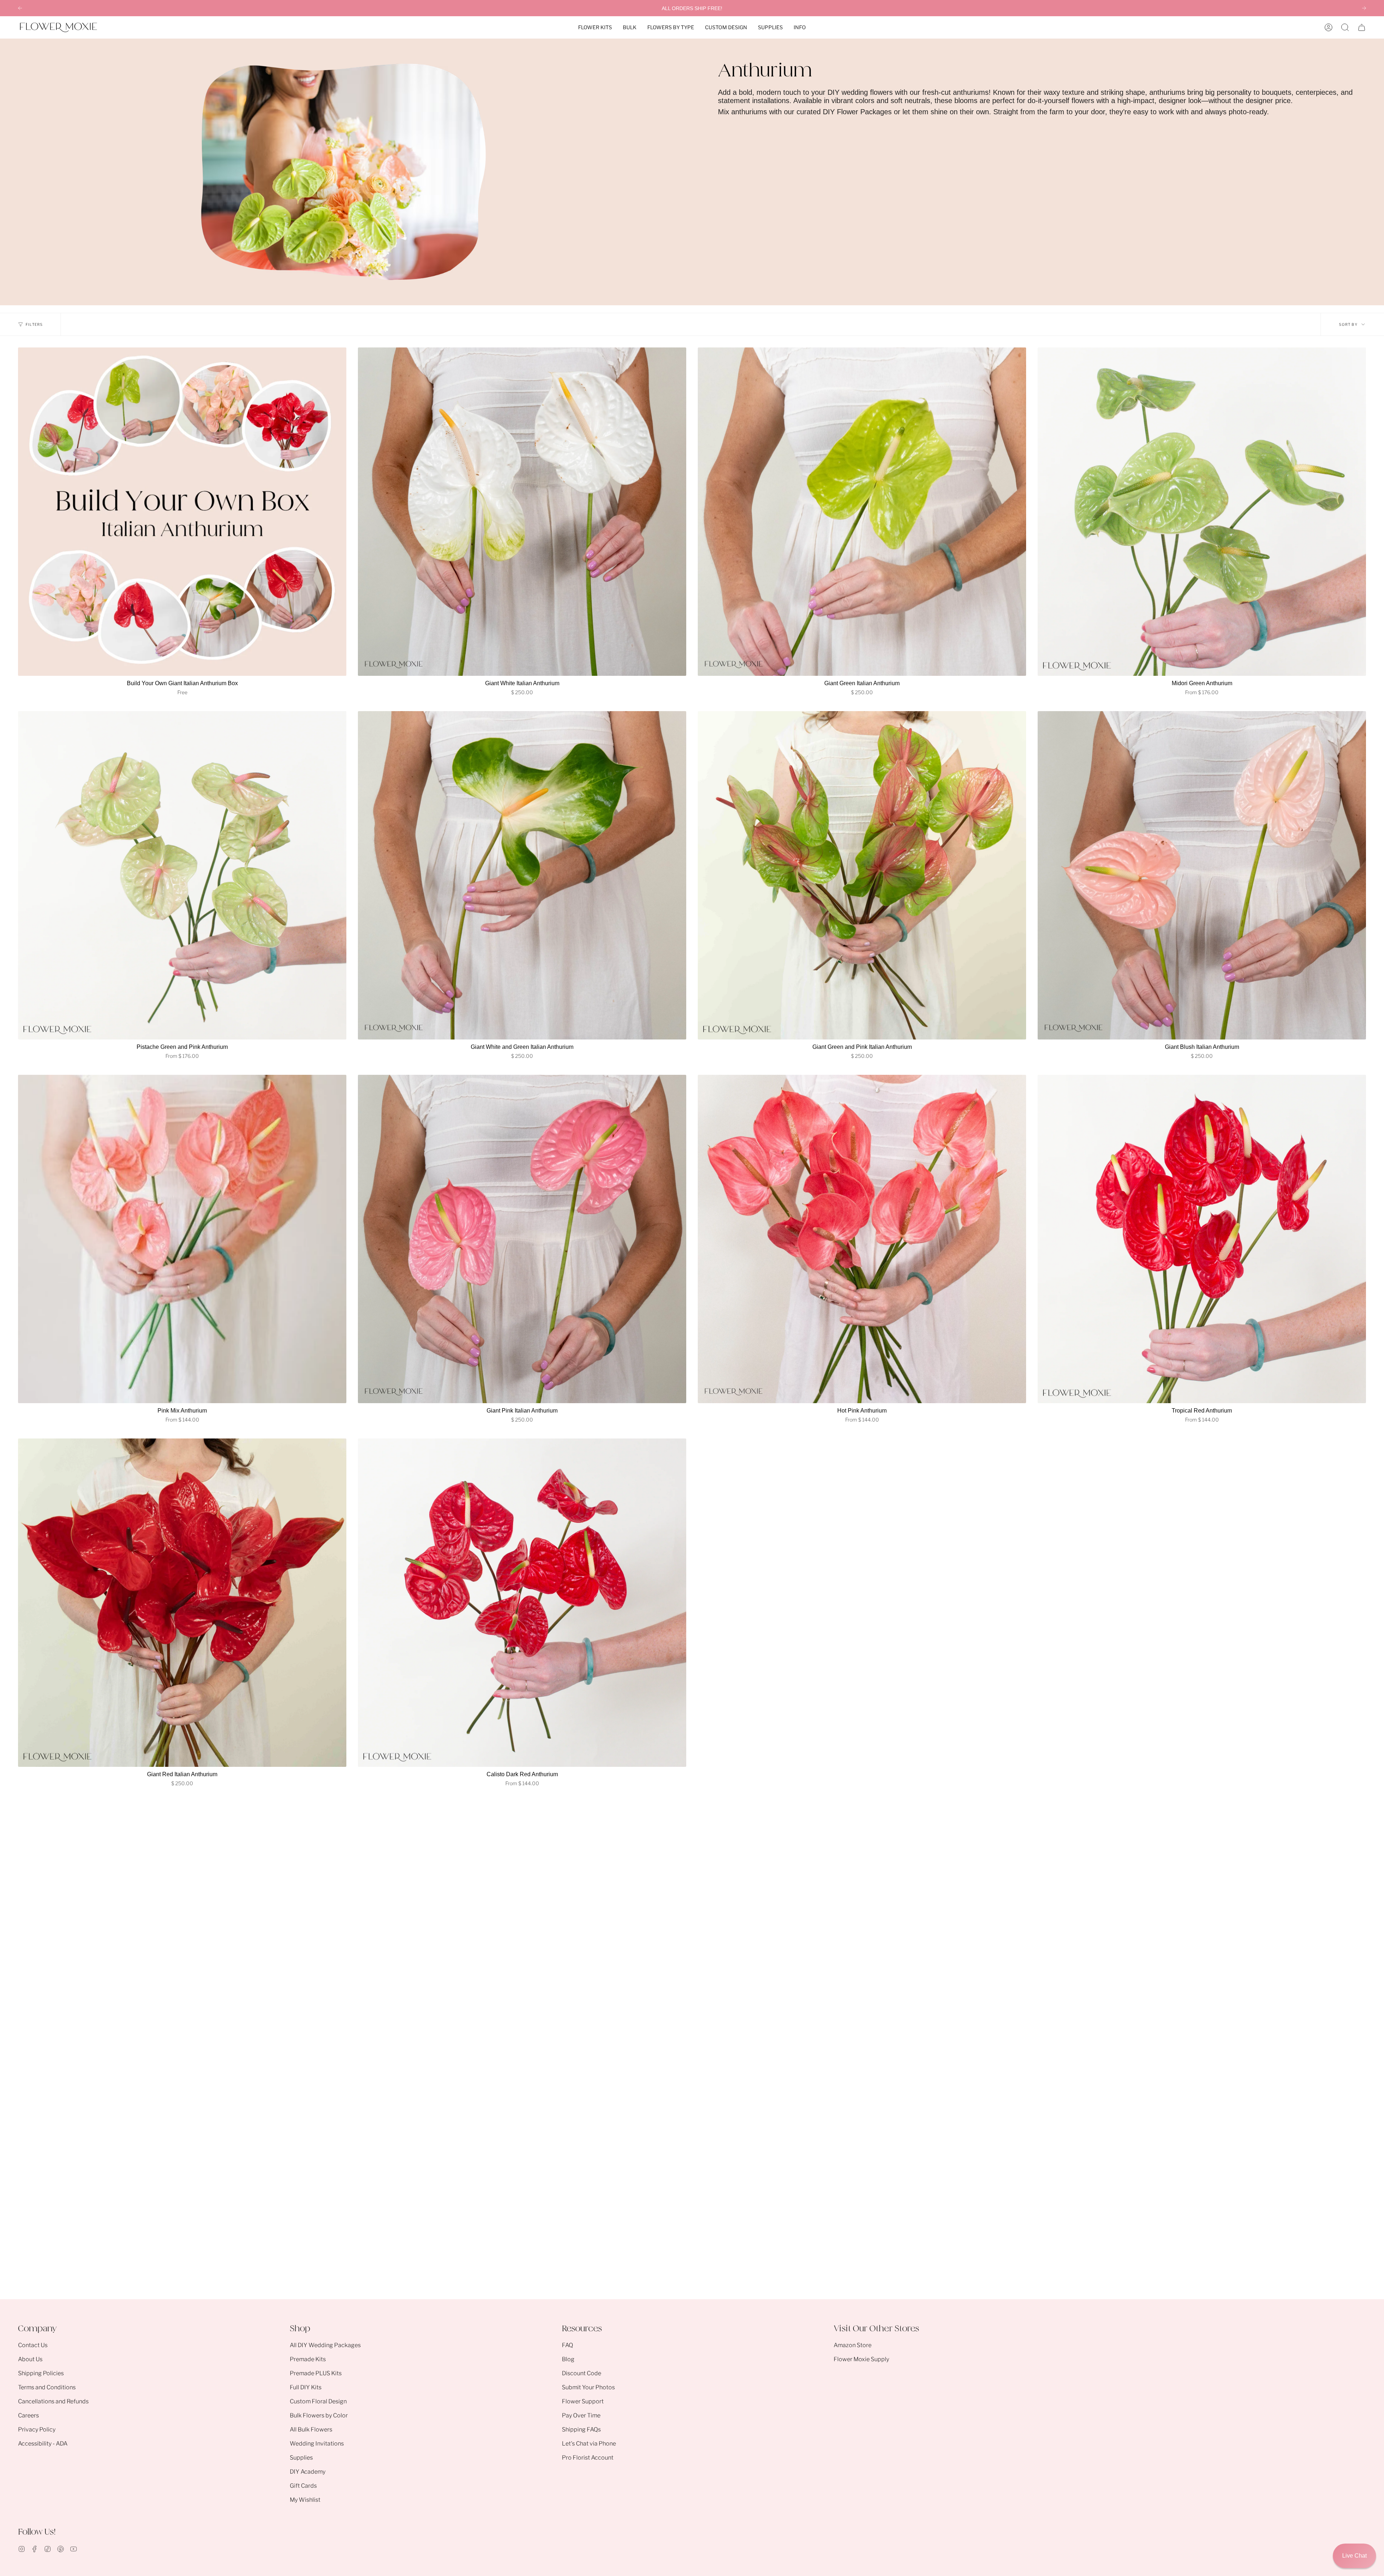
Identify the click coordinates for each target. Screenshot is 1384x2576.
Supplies (301, 2458)
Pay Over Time (581, 2415)
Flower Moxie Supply (861, 2359)
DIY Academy (308, 2472)
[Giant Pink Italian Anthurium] (522, 1239)
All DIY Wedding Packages (325, 2345)
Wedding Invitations (317, 2444)
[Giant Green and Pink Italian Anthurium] (862, 875)
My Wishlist (305, 2500)
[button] (595, 27)
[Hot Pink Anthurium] (862, 1239)
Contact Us (33, 2345)
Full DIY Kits (306, 2387)
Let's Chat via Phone (589, 2444)
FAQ (567, 2345)
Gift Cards (303, 2486)
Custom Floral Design (318, 2401)
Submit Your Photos (588, 2387)
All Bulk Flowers (311, 2429)
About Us (30, 2359)
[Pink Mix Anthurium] (182, 1239)
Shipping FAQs (581, 2429)
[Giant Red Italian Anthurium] (182, 1603)
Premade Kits (308, 2359)
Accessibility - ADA (43, 2444)
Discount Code (582, 2373)
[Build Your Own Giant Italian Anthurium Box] (182, 512)
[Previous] (20, 8)
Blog (568, 2359)
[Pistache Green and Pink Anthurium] (182, 875)
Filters (34, 324)
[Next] (1364, 8)
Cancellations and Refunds (53, 2401)
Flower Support (583, 2401)
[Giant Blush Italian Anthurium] (1202, 875)
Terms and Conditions (47, 2387)
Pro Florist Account (588, 2458)
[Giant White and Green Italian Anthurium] (522, 875)
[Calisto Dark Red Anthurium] (522, 1603)
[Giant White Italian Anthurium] (522, 512)
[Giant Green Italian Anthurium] (862, 512)
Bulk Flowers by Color (319, 2415)
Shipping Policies (41, 2373)
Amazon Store (853, 2345)
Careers (28, 2415)
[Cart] (1362, 27)
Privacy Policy (37, 2429)
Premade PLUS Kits (316, 2373)
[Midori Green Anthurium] (1202, 512)
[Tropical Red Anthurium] (1202, 1239)
